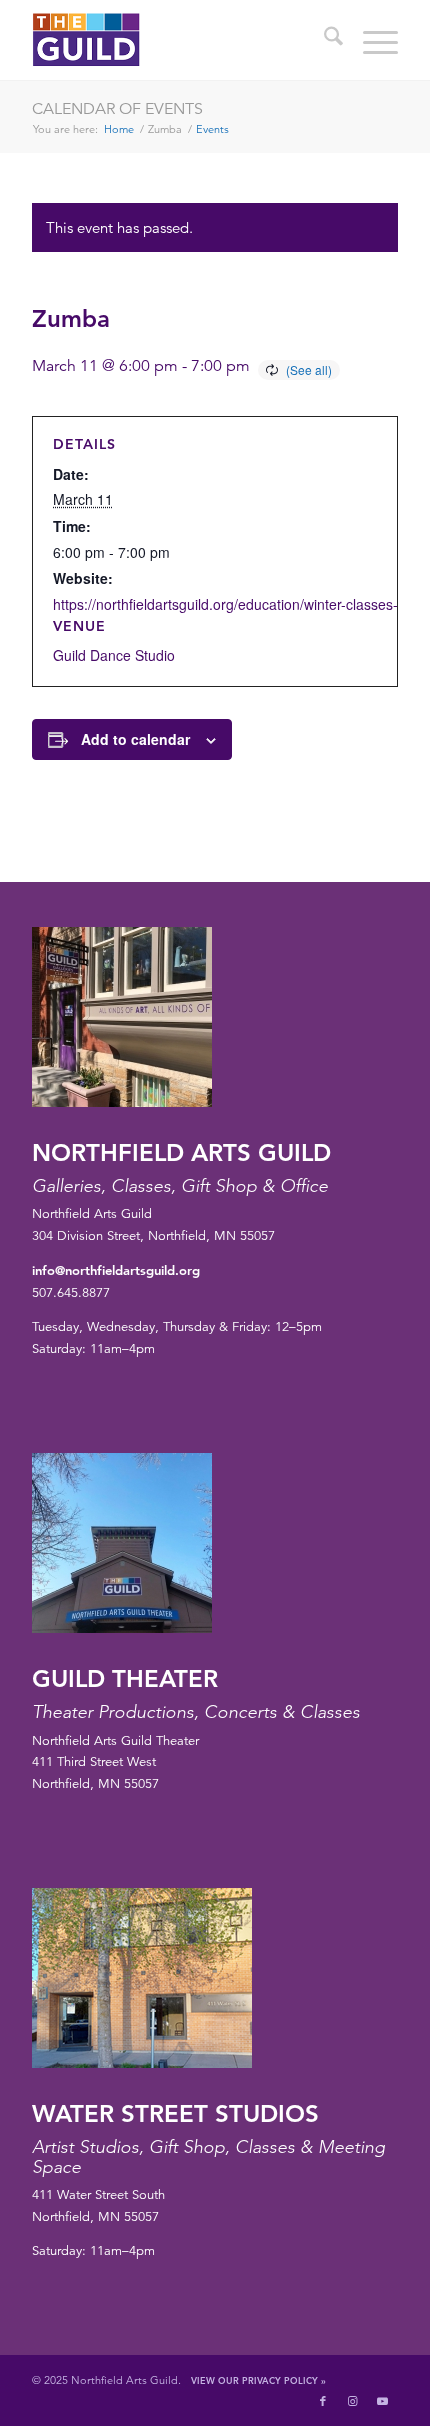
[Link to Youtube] (383, 2401)
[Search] (323, 40)
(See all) (309, 369)
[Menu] (370, 40)
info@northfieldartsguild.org (116, 1270)
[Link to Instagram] (353, 2401)
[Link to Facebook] (323, 2401)
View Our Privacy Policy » (258, 2380)
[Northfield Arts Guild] (178, 40)
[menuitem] (323, 40)
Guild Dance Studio (114, 655)
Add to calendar (135, 739)
